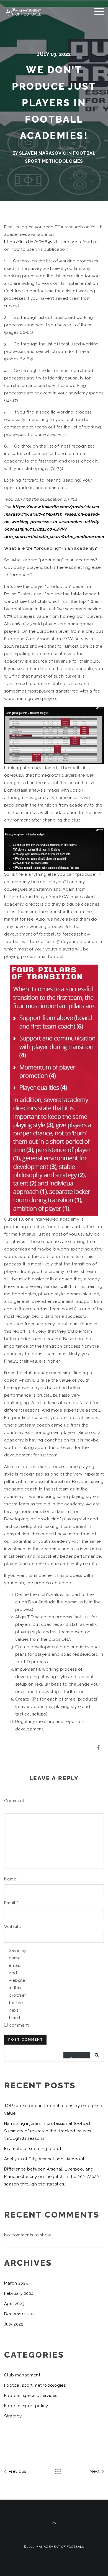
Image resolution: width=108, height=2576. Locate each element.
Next (95, 2471)
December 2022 (20, 2314)
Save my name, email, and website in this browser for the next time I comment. (18, 1988)
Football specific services (31, 2396)
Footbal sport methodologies (35, 2385)
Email (11, 1903)
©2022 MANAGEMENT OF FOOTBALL (54, 2547)
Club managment (22, 2375)
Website (13, 1927)
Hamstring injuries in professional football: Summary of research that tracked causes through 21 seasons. (48, 2131)
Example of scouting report (33, 2149)
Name (12, 1879)
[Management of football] (27, 11)
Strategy (13, 2416)
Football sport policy (26, 2406)
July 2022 (14, 2324)
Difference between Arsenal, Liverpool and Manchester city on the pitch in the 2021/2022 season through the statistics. (52, 2177)
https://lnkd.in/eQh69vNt (31, 242)
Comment (13, 1804)
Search (77, 2057)
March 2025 (16, 2283)
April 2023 (14, 2304)
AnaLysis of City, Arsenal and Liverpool (44, 2159)
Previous (17, 2471)
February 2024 (19, 2293)
